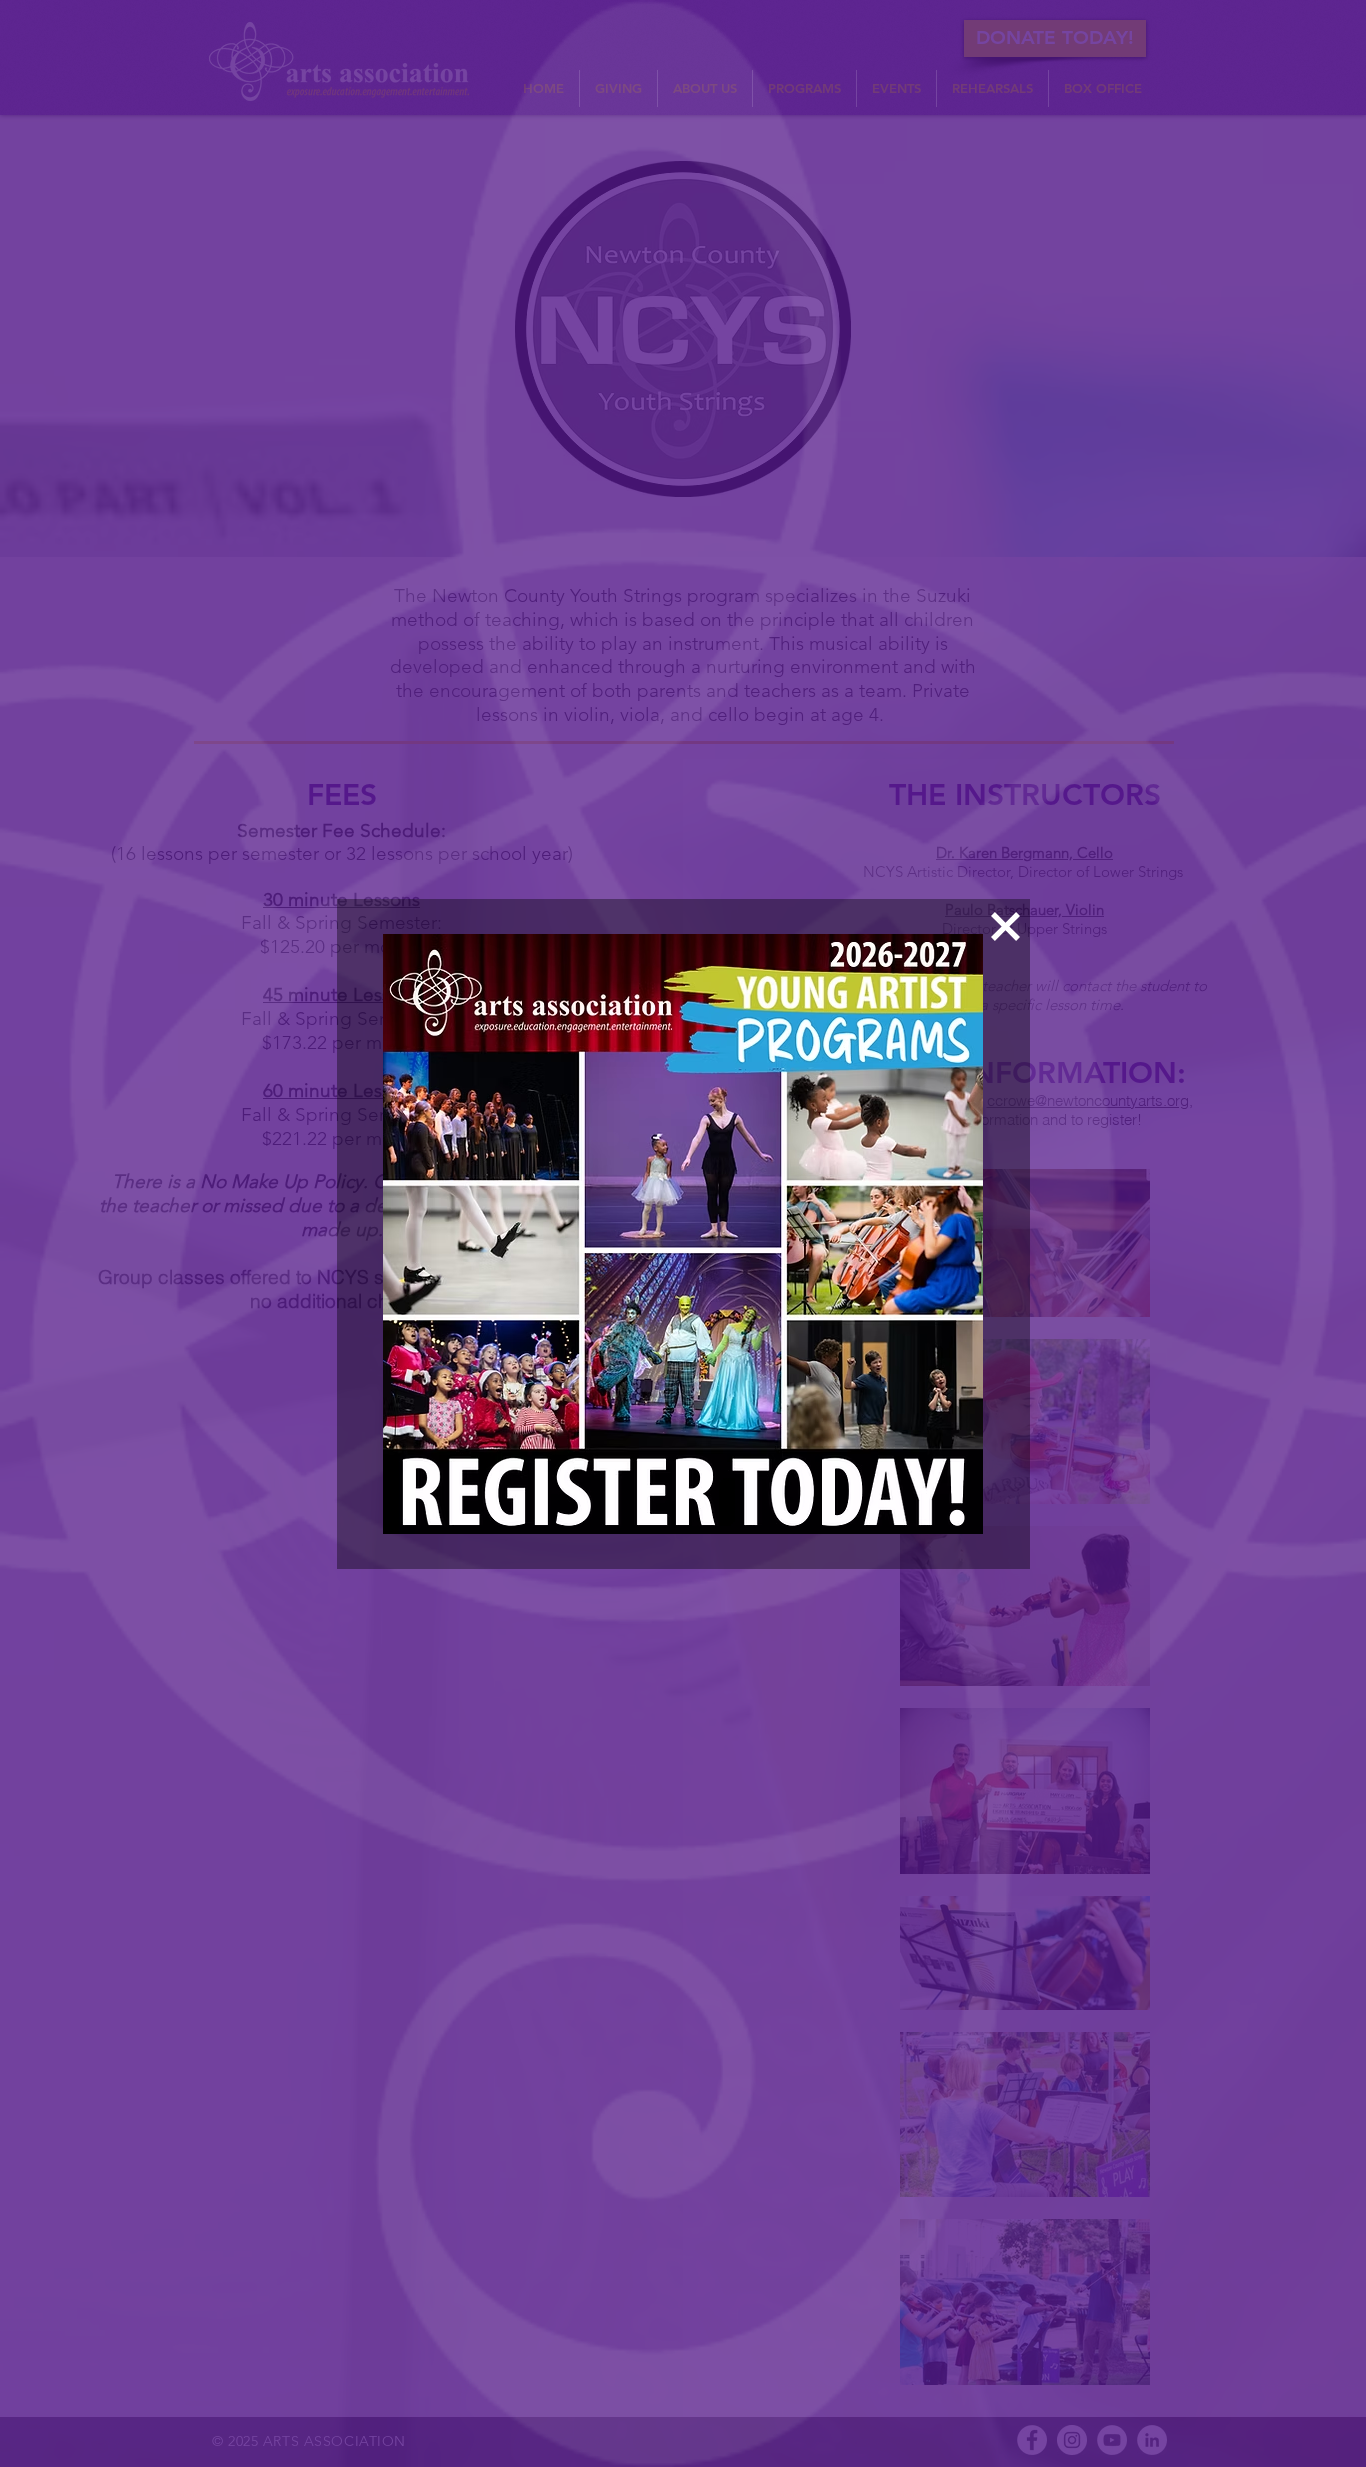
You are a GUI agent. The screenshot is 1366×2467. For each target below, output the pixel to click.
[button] (1005, 926)
